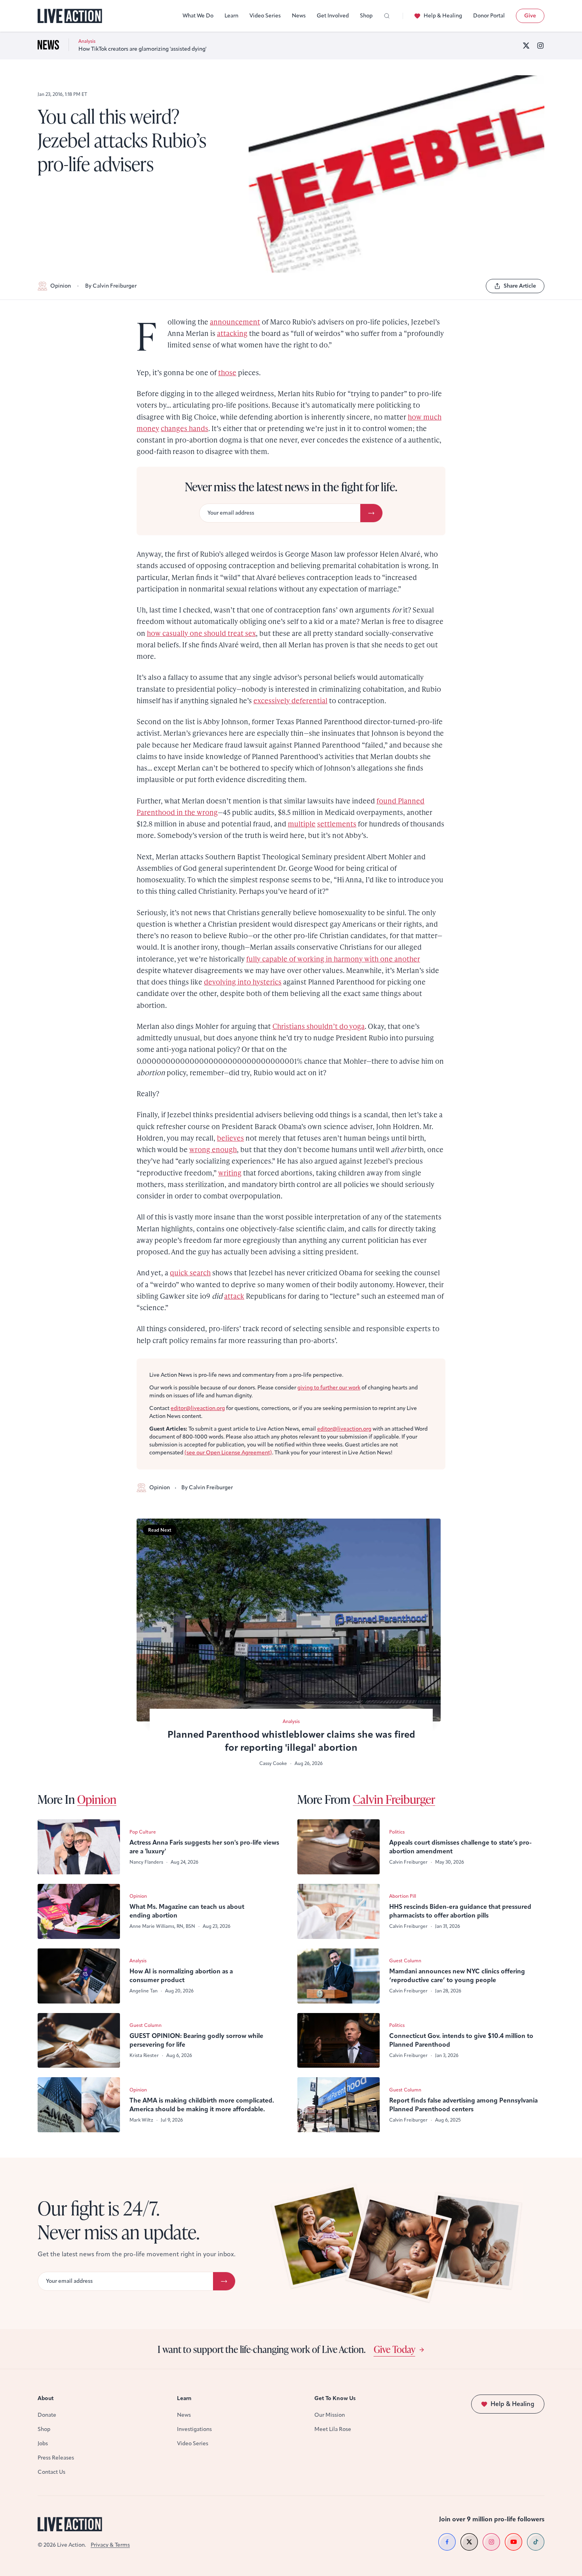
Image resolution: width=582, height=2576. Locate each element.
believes (230, 1138)
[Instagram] (540, 46)
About (46, 2398)
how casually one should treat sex (201, 633)
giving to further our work (329, 1388)
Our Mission (330, 2415)
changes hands (184, 428)
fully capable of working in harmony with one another (333, 959)
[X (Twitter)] (526, 46)
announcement (235, 322)
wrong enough (213, 1149)
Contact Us (51, 2472)
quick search (190, 1272)
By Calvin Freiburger (111, 286)
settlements (337, 823)
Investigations (194, 2429)
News (299, 16)
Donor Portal (489, 16)
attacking (232, 333)
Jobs (43, 2443)
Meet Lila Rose (333, 2429)
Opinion (61, 286)
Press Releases (56, 2458)
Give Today (395, 2349)
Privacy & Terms (110, 2545)
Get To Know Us (335, 2398)
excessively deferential (290, 700)
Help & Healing (443, 16)
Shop (366, 16)
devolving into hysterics (243, 982)
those (227, 372)
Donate (47, 2415)
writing (230, 1173)
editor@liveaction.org (198, 1408)
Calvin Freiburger (394, 1799)
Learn (231, 16)
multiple (302, 823)
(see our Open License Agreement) (228, 1453)
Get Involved (333, 16)
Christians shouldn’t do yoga (319, 1026)
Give (530, 16)
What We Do (198, 16)
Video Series (265, 16)
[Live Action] (70, 16)
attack (234, 1296)
